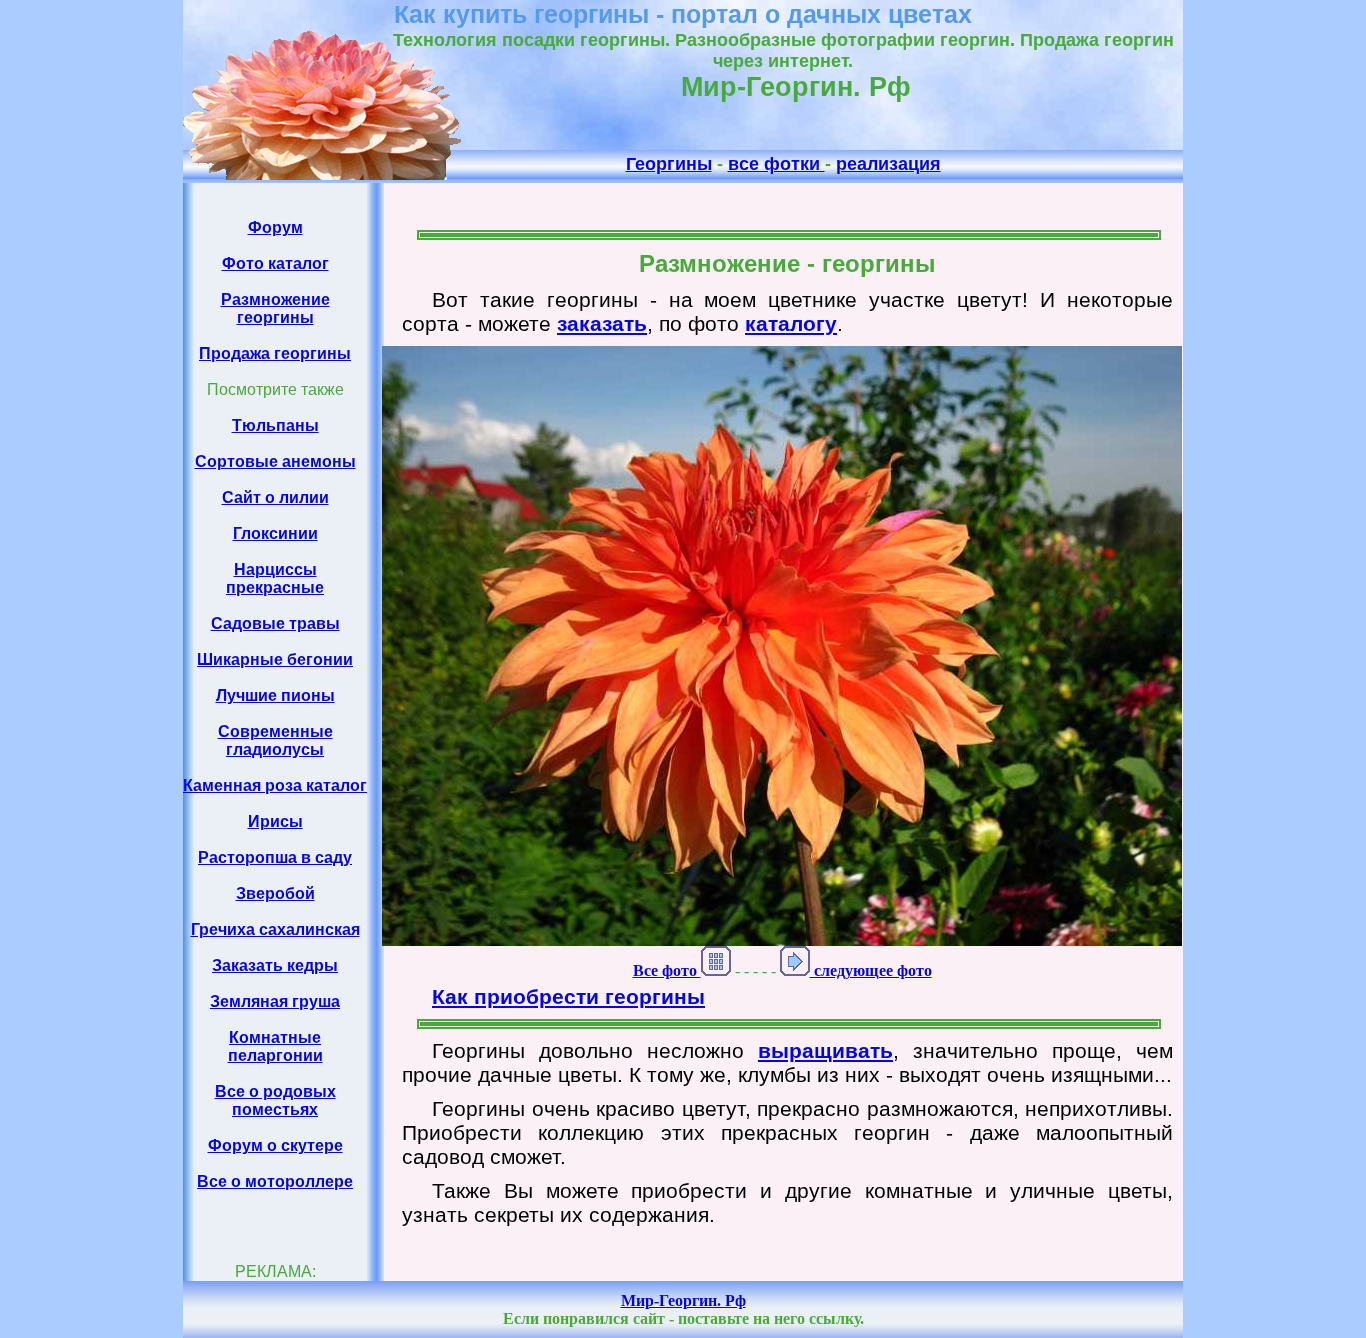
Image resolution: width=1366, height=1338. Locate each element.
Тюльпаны (275, 425)
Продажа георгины (275, 353)
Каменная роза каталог (275, 785)
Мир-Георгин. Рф (683, 1300)
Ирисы (275, 821)
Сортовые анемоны (275, 461)
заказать (602, 323)
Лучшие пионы (275, 695)
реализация (888, 164)
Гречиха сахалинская (275, 929)
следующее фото (871, 970)
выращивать (825, 1050)
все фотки (776, 164)
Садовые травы (275, 623)
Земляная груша (275, 1001)
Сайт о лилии (275, 497)
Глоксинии (275, 533)
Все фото (667, 970)
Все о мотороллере (275, 1181)
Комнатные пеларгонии (275, 1046)
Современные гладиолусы (275, 740)
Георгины (669, 164)
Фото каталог (275, 263)
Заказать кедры (275, 965)
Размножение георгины (275, 308)
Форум (275, 227)
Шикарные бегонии (275, 659)
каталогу (791, 323)
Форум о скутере (275, 1145)
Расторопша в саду (275, 857)
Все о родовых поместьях (275, 1100)
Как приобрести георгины (568, 996)
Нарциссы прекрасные (275, 578)
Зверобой (275, 893)
